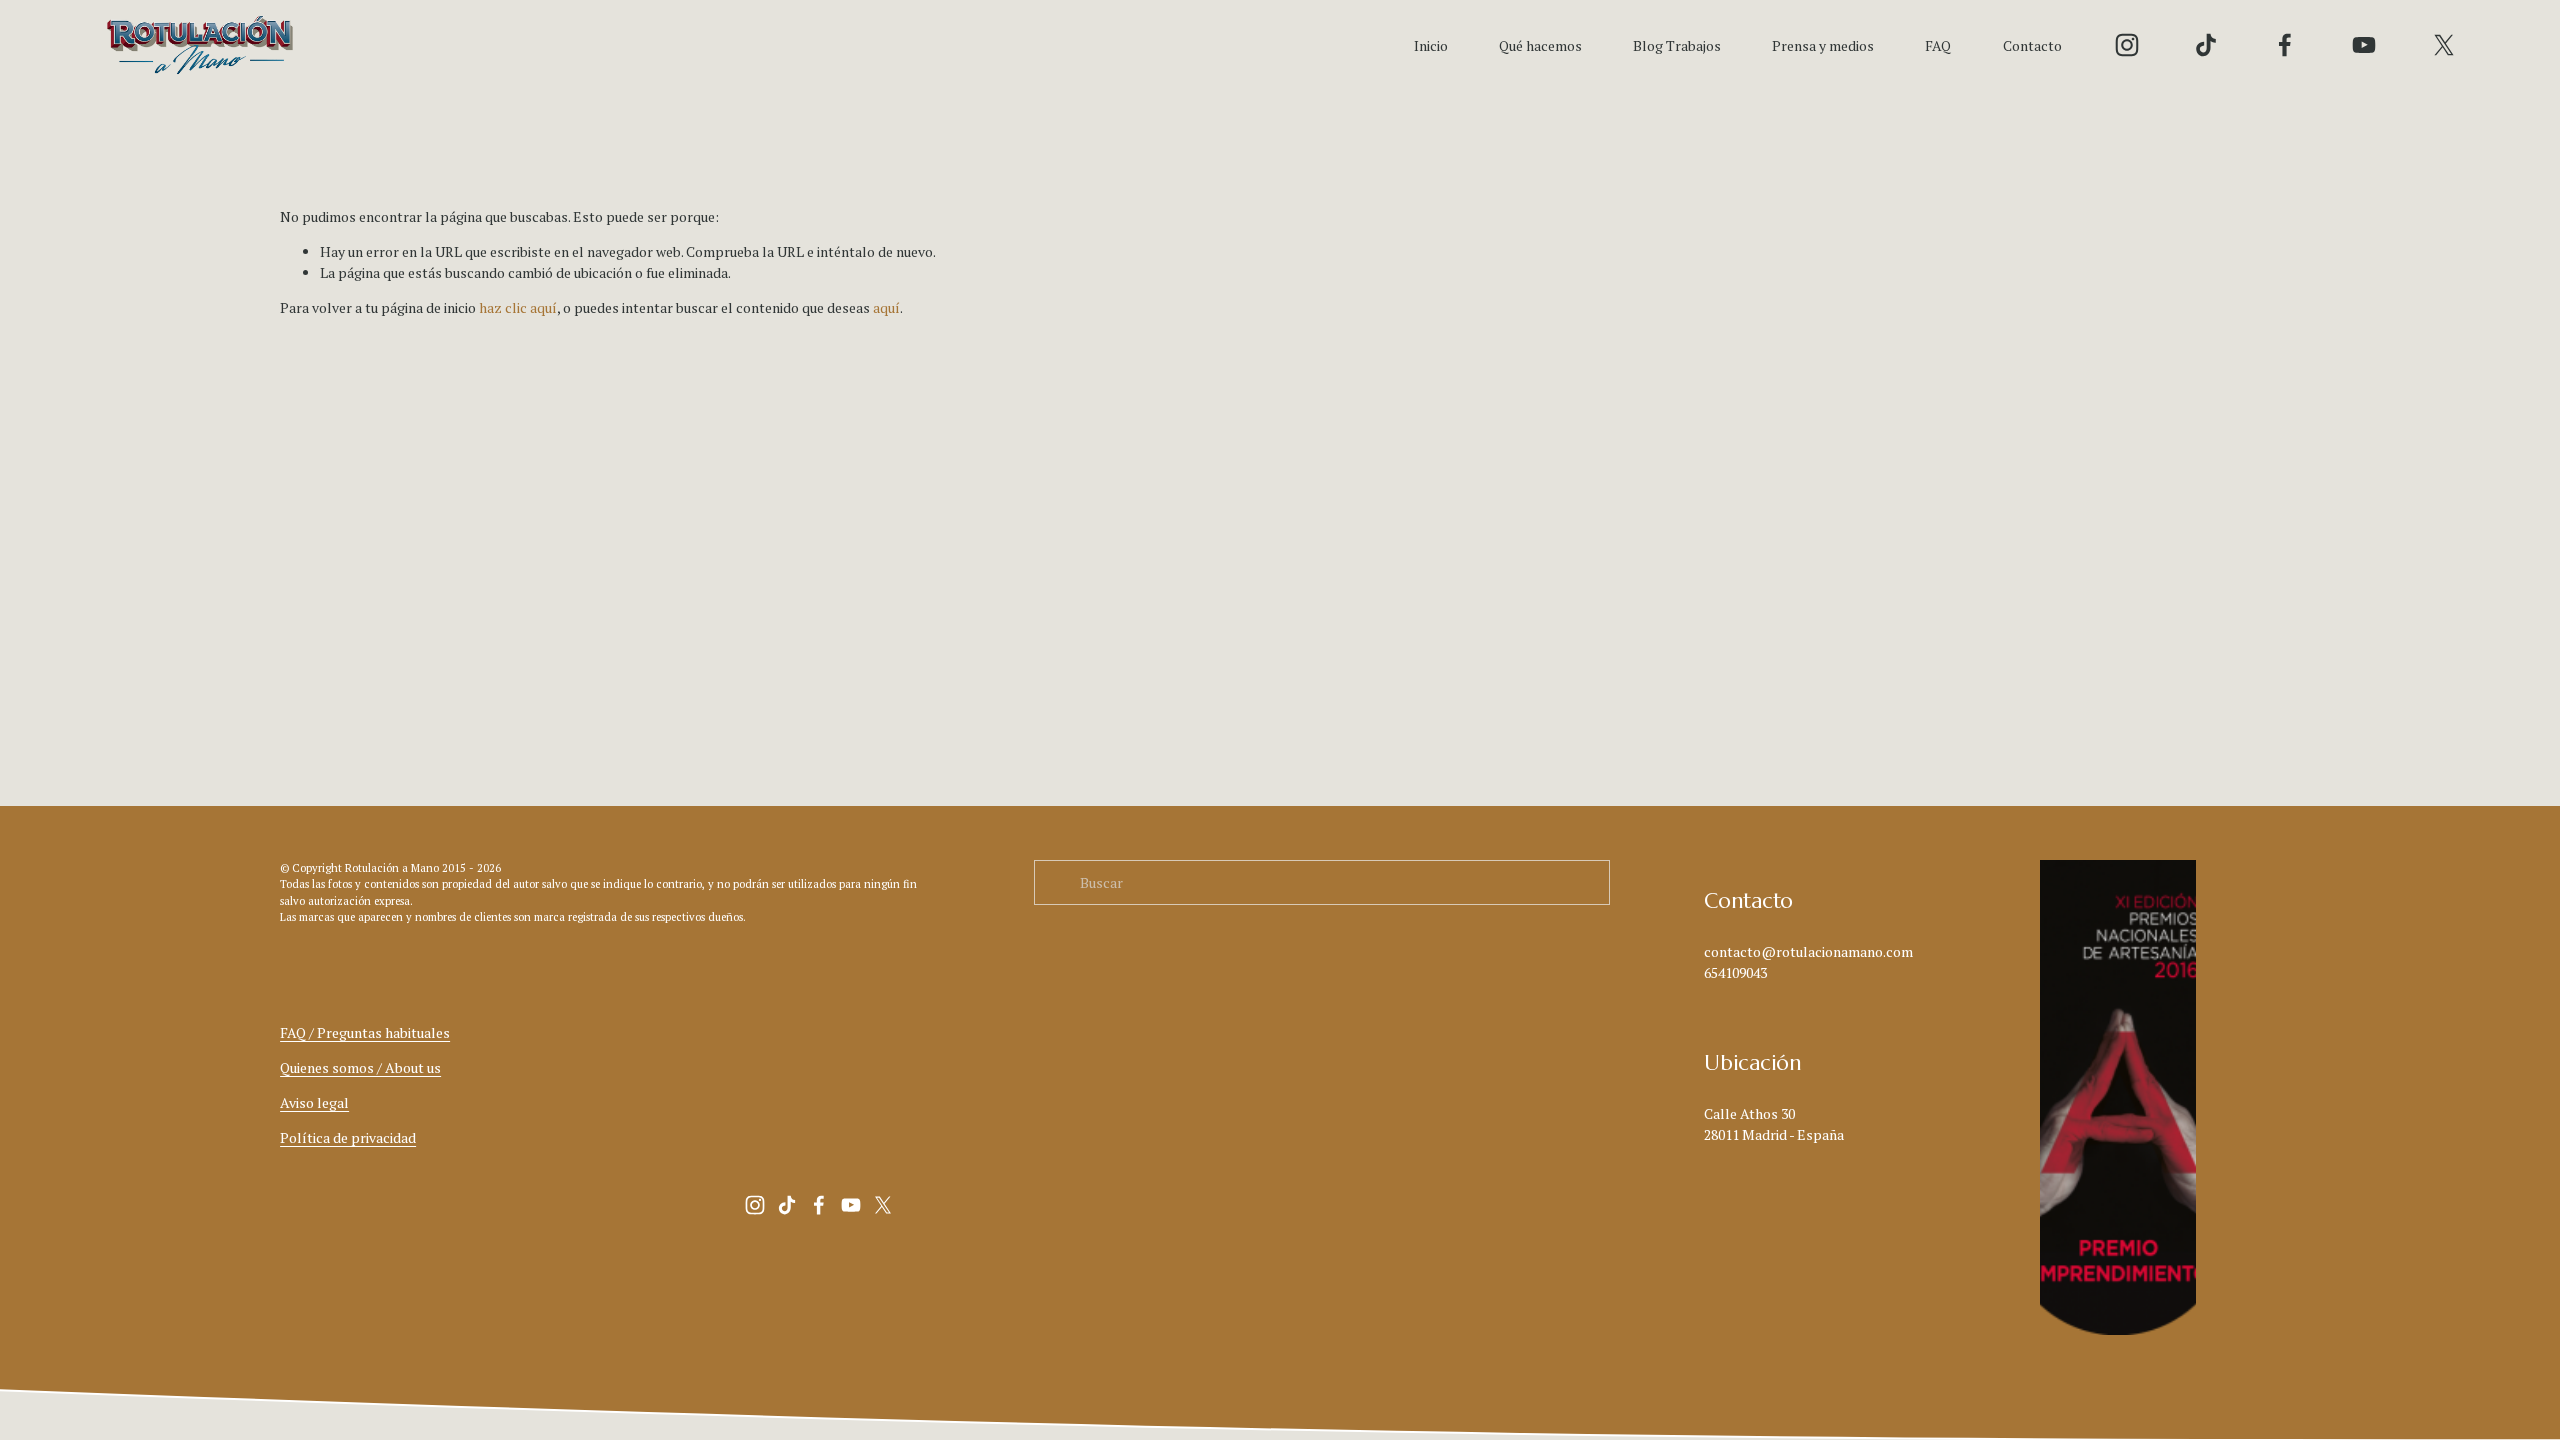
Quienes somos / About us (360, 1067)
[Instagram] (2127, 45)
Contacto (2032, 45)
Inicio (1431, 45)
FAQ (1938, 45)
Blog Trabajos (1677, 45)
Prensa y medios (1823, 45)
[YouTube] (2364, 45)
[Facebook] (2285, 45)
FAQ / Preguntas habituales (365, 1032)
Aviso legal (314, 1102)
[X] (2444, 45)
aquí (886, 307)
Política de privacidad (348, 1137)
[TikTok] (2206, 45)
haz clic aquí (518, 307)
